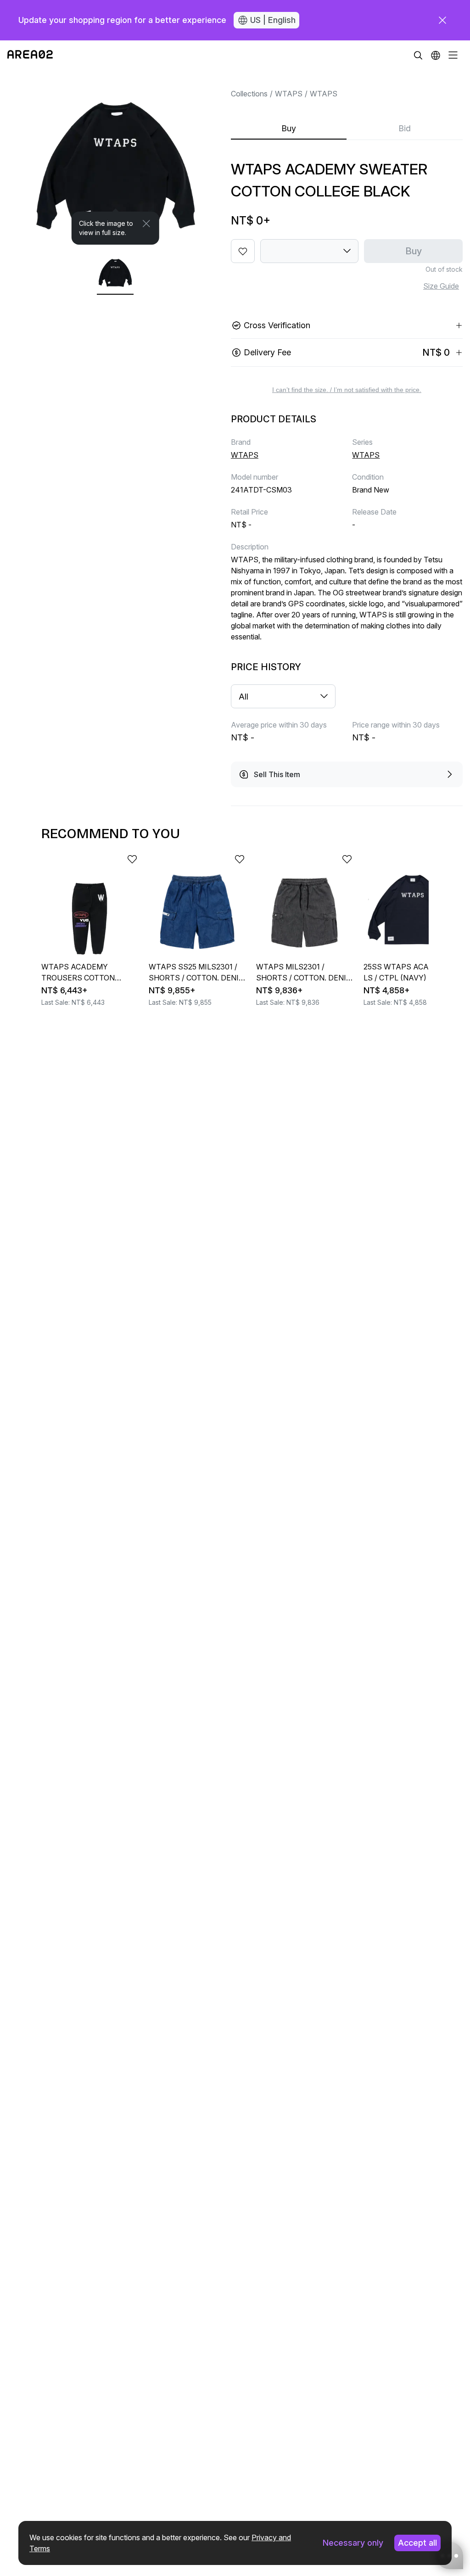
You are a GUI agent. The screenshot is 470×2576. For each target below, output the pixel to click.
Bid (405, 128)
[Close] (146, 224)
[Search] (418, 55)
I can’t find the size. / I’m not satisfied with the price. (347, 390)
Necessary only (353, 2543)
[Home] (30, 55)
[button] (436, 55)
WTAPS (289, 94)
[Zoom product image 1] (115, 157)
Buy (289, 128)
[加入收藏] (243, 251)
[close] (442, 20)
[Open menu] (453, 55)
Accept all (417, 2543)
